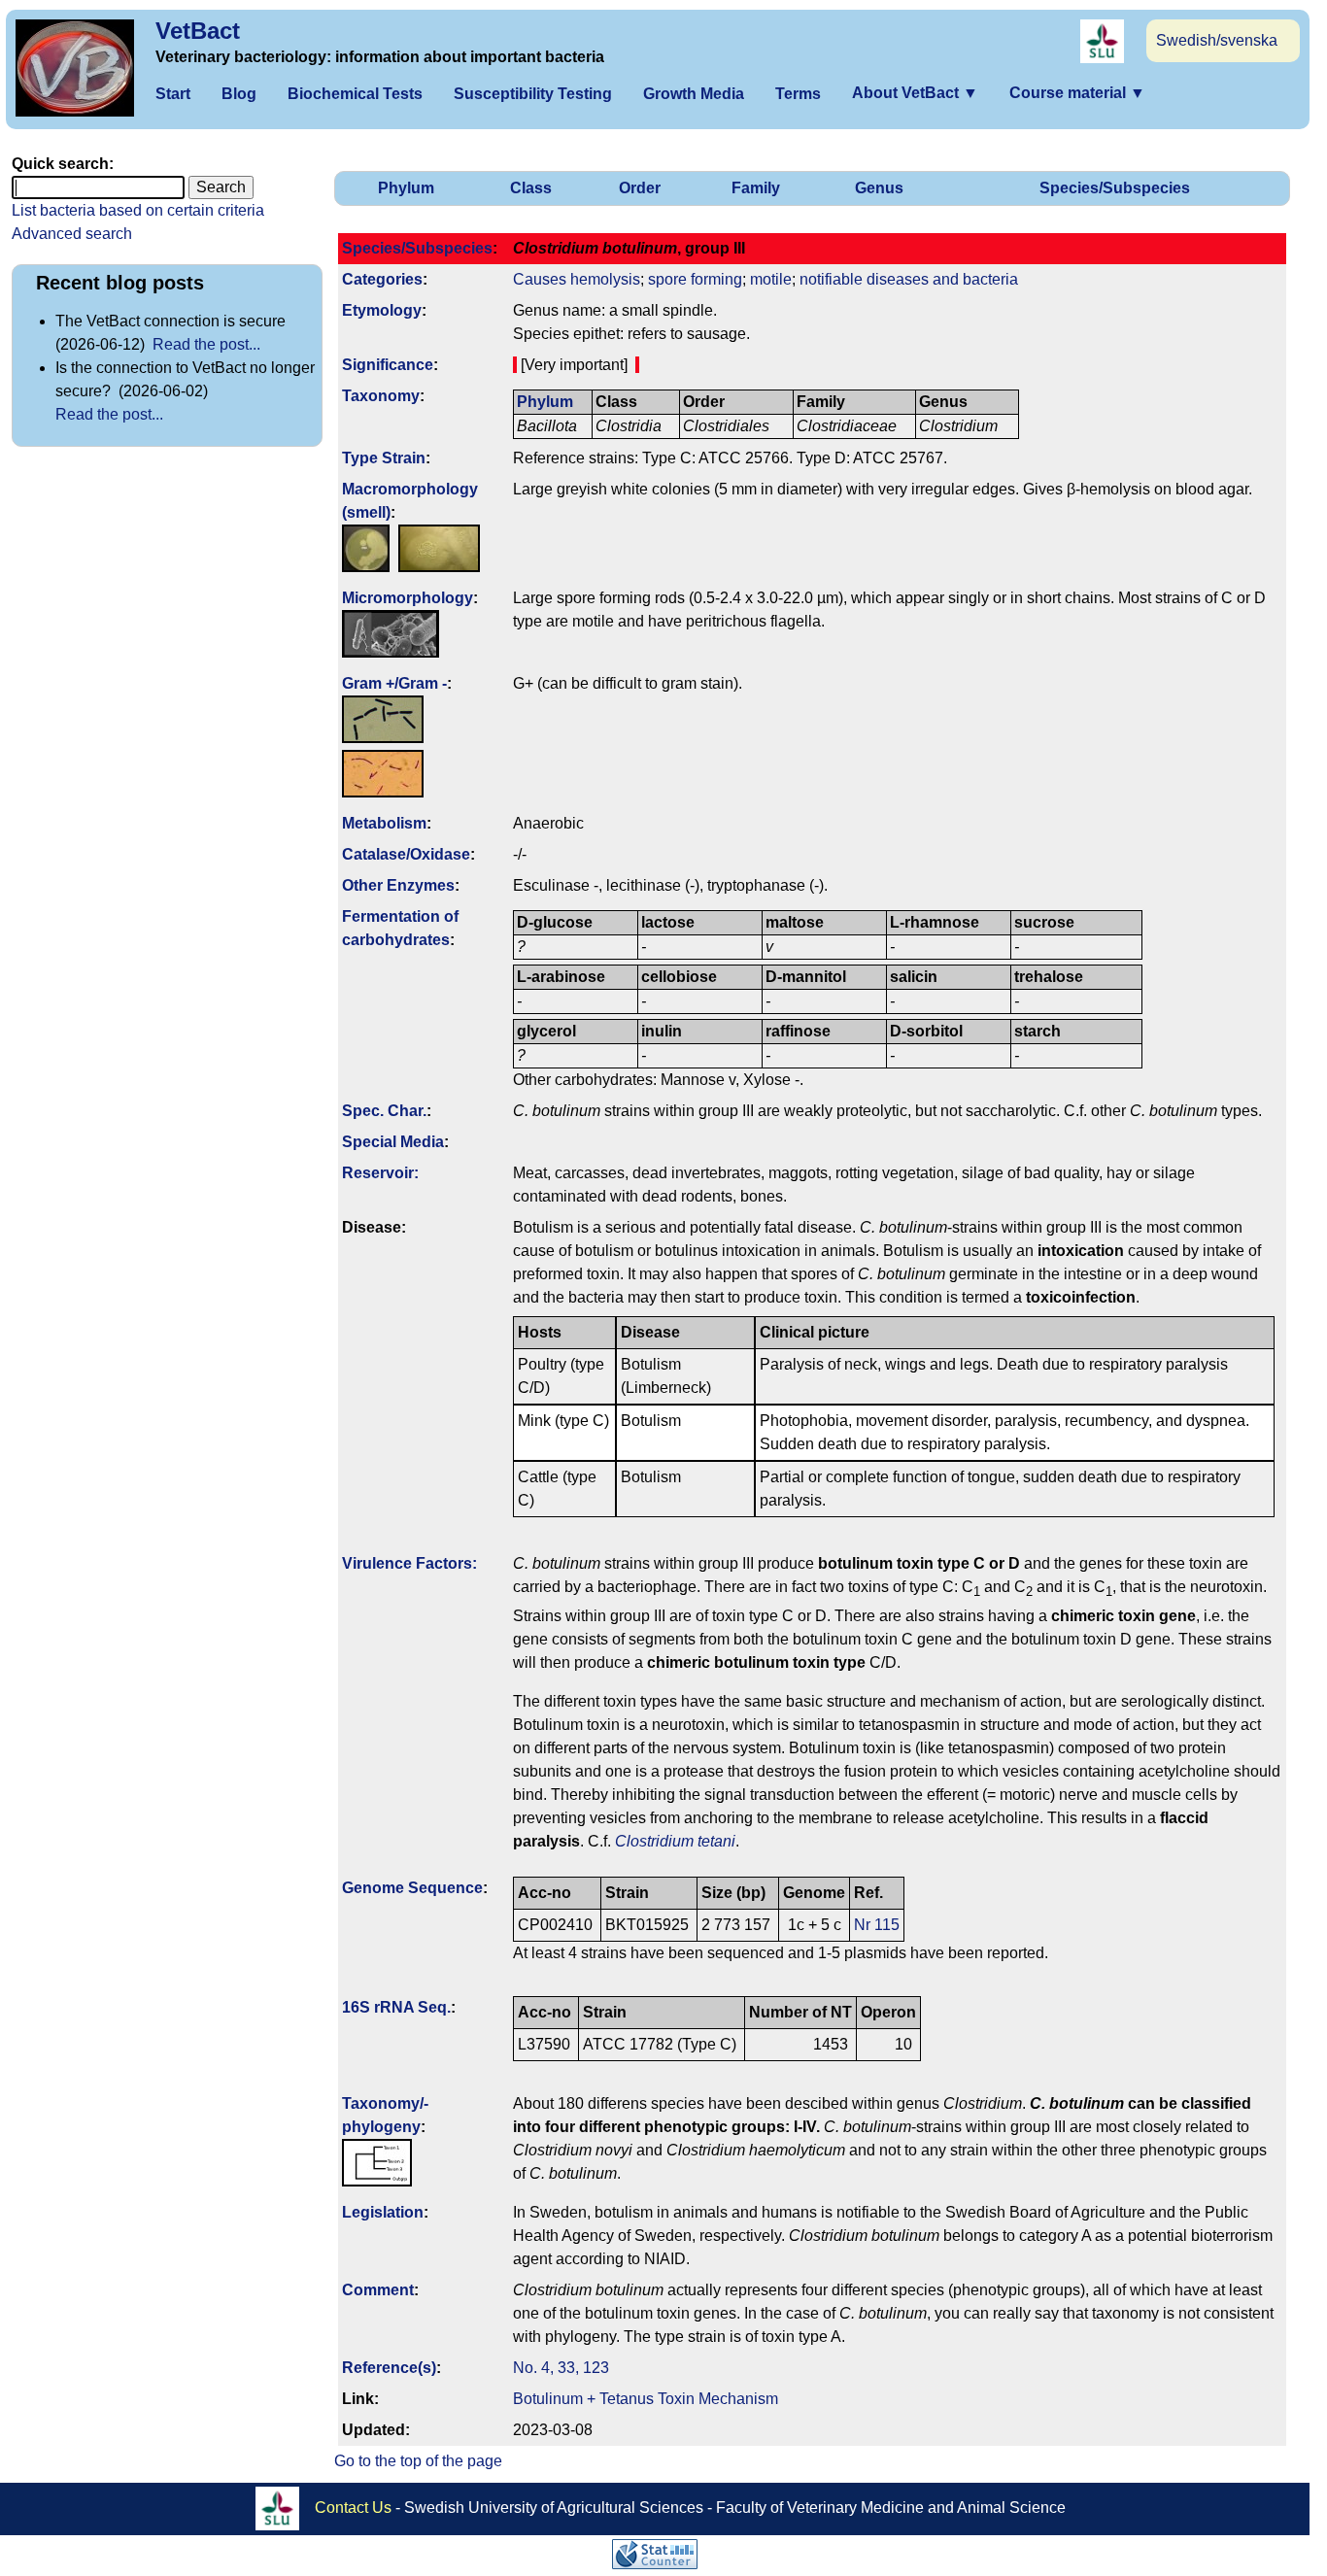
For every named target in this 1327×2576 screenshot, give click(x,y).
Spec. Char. (384, 1111)
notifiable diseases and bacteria (909, 279)
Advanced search (72, 234)
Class (531, 188)
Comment (378, 2290)
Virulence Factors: (409, 1563)
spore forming (695, 279)
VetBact (198, 31)
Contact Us (353, 2507)
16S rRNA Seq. (396, 2007)
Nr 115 (877, 1925)
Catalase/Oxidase (406, 854)
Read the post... (206, 344)
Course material (1077, 93)
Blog (239, 94)
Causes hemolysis (577, 279)
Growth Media (694, 94)
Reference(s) (389, 2368)
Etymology (382, 310)
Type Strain (384, 458)
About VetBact (915, 93)
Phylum (406, 188)
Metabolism (384, 823)
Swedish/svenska (1217, 40)
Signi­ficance (388, 365)
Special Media (393, 1142)
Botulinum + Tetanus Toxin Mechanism (646, 2399)
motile (771, 279)
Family (756, 188)
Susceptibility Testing (533, 94)
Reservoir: (380, 1173)
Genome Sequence (412, 1888)
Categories (382, 279)
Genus (879, 188)
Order (640, 188)
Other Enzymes (398, 885)
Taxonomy (381, 396)
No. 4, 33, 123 (561, 2368)
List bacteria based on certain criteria (138, 210)
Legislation (383, 2212)
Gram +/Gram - (394, 683)
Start (173, 94)
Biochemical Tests (355, 94)
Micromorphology (408, 598)
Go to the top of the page (418, 2461)
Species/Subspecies (1115, 188)
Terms (798, 94)
